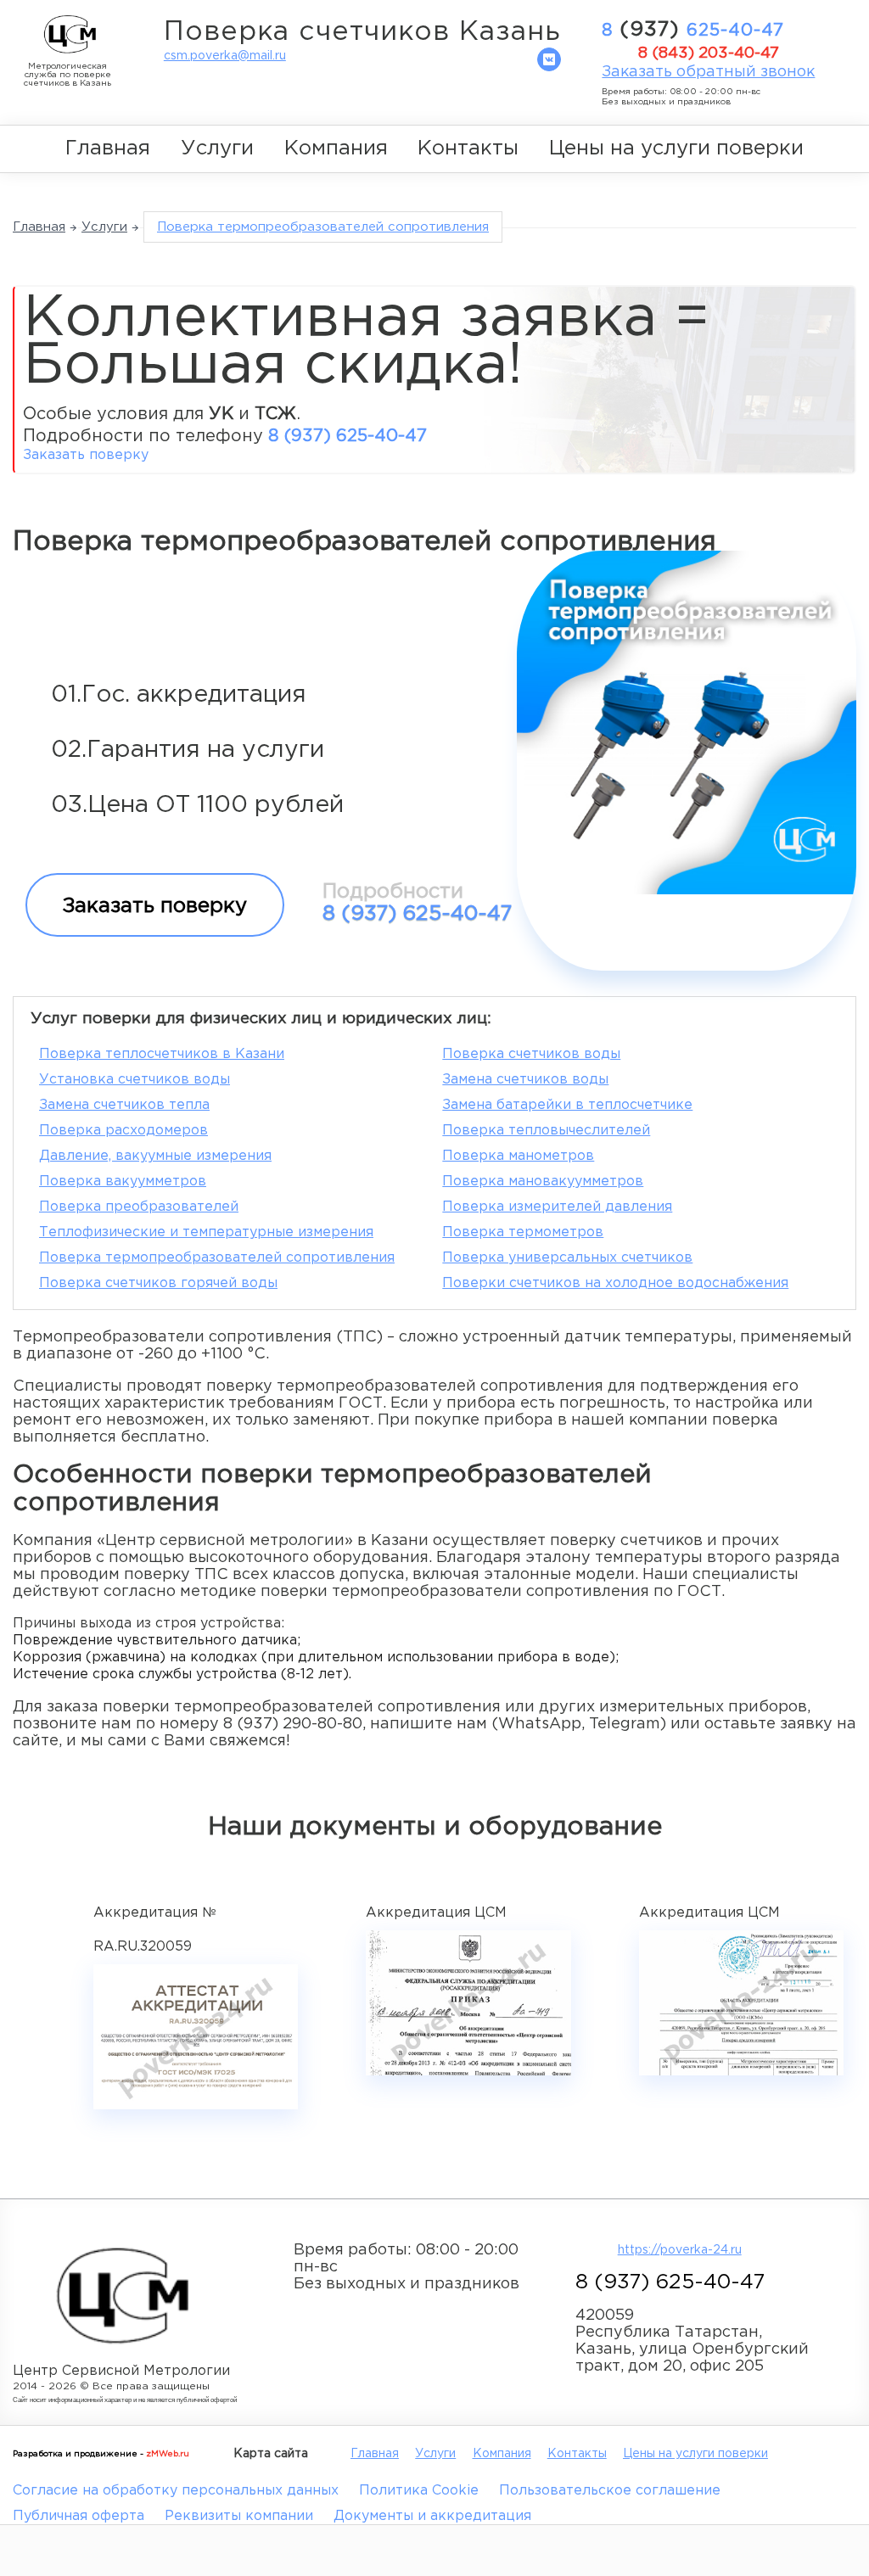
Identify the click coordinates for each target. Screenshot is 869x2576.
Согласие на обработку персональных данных (176, 2491)
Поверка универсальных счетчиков (567, 1258)
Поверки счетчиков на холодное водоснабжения (615, 1283)
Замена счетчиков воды (525, 1080)
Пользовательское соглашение (610, 2491)
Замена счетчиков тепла (124, 1105)
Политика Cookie (419, 2491)
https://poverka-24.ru (680, 2250)
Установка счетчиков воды (135, 1080)
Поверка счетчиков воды (531, 1054)
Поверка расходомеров (123, 1131)
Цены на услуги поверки (676, 148)
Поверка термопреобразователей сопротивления (217, 1258)
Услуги (217, 148)
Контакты (468, 148)
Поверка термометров (523, 1232)
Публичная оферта (78, 2516)
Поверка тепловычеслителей (546, 1131)
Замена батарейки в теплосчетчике (567, 1105)
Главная (108, 148)
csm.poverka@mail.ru (225, 56)
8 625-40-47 (693, 30)
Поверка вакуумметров (123, 1182)
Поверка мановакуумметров (543, 1182)
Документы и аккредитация (432, 2516)
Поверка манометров (518, 1156)
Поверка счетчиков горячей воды (158, 1283)
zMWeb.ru (168, 2454)
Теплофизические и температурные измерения (206, 1232)
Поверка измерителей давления (557, 1207)
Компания (336, 148)
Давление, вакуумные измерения (155, 1156)
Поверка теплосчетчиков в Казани (162, 1054)
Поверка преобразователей (139, 1207)
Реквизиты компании (239, 2516)
